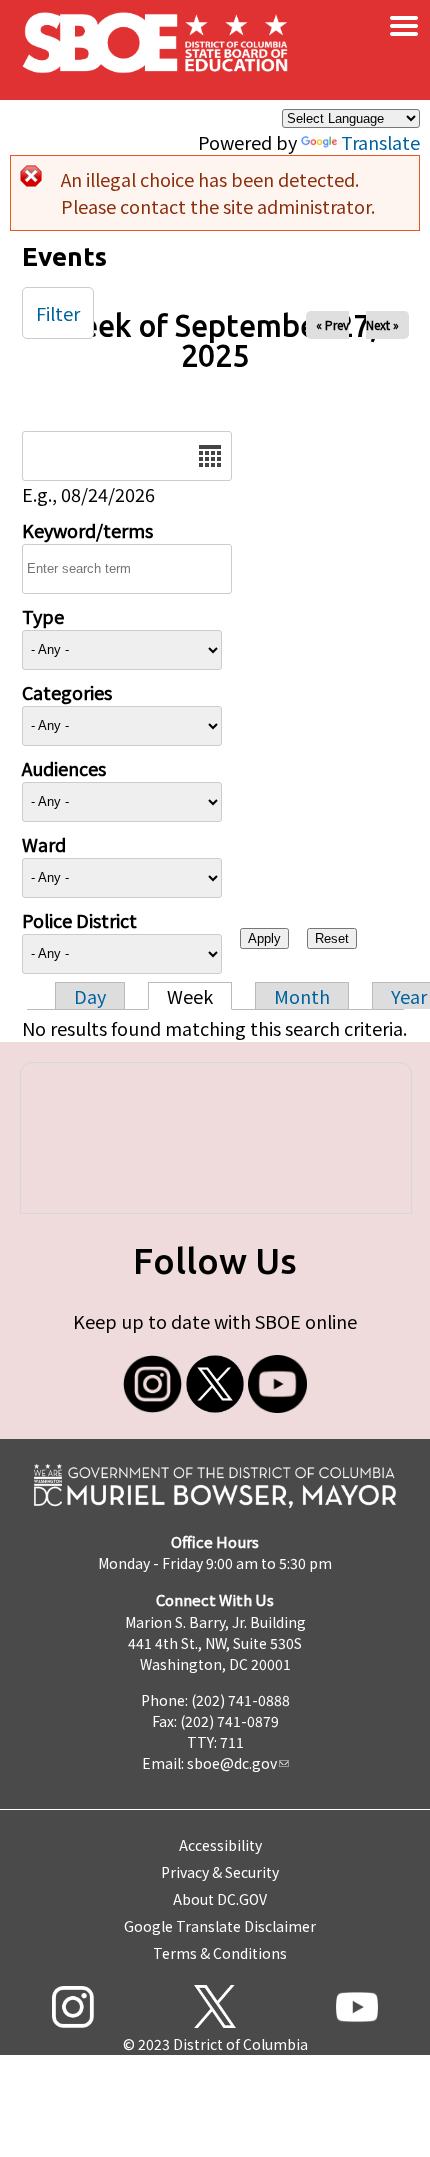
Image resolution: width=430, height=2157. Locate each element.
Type (43, 616)
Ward (44, 844)
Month (302, 996)
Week (190, 996)
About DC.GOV (220, 1899)
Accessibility (220, 1845)
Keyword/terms (87, 530)
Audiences (64, 768)
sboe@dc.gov (232, 1763)
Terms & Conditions (220, 1953)
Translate (380, 142)
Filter (58, 313)
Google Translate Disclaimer (220, 1926)
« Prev (332, 324)
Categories (67, 692)
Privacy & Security (220, 1872)
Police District (79, 920)
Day (90, 996)
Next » (382, 324)
